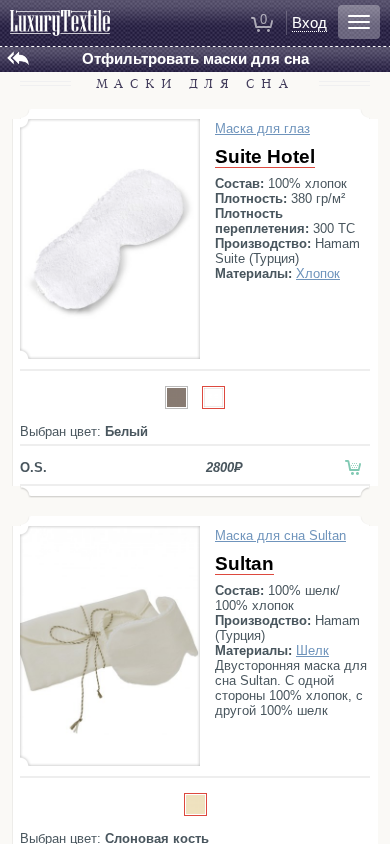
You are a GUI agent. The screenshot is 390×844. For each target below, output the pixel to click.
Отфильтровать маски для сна (195, 58)
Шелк (312, 650)
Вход (309, 22)
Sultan (244, 563)
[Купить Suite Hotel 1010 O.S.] (353, 467)
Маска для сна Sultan (280, 535)
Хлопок (318, 273)
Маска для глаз (262, 128)
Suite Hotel (265, 156)
